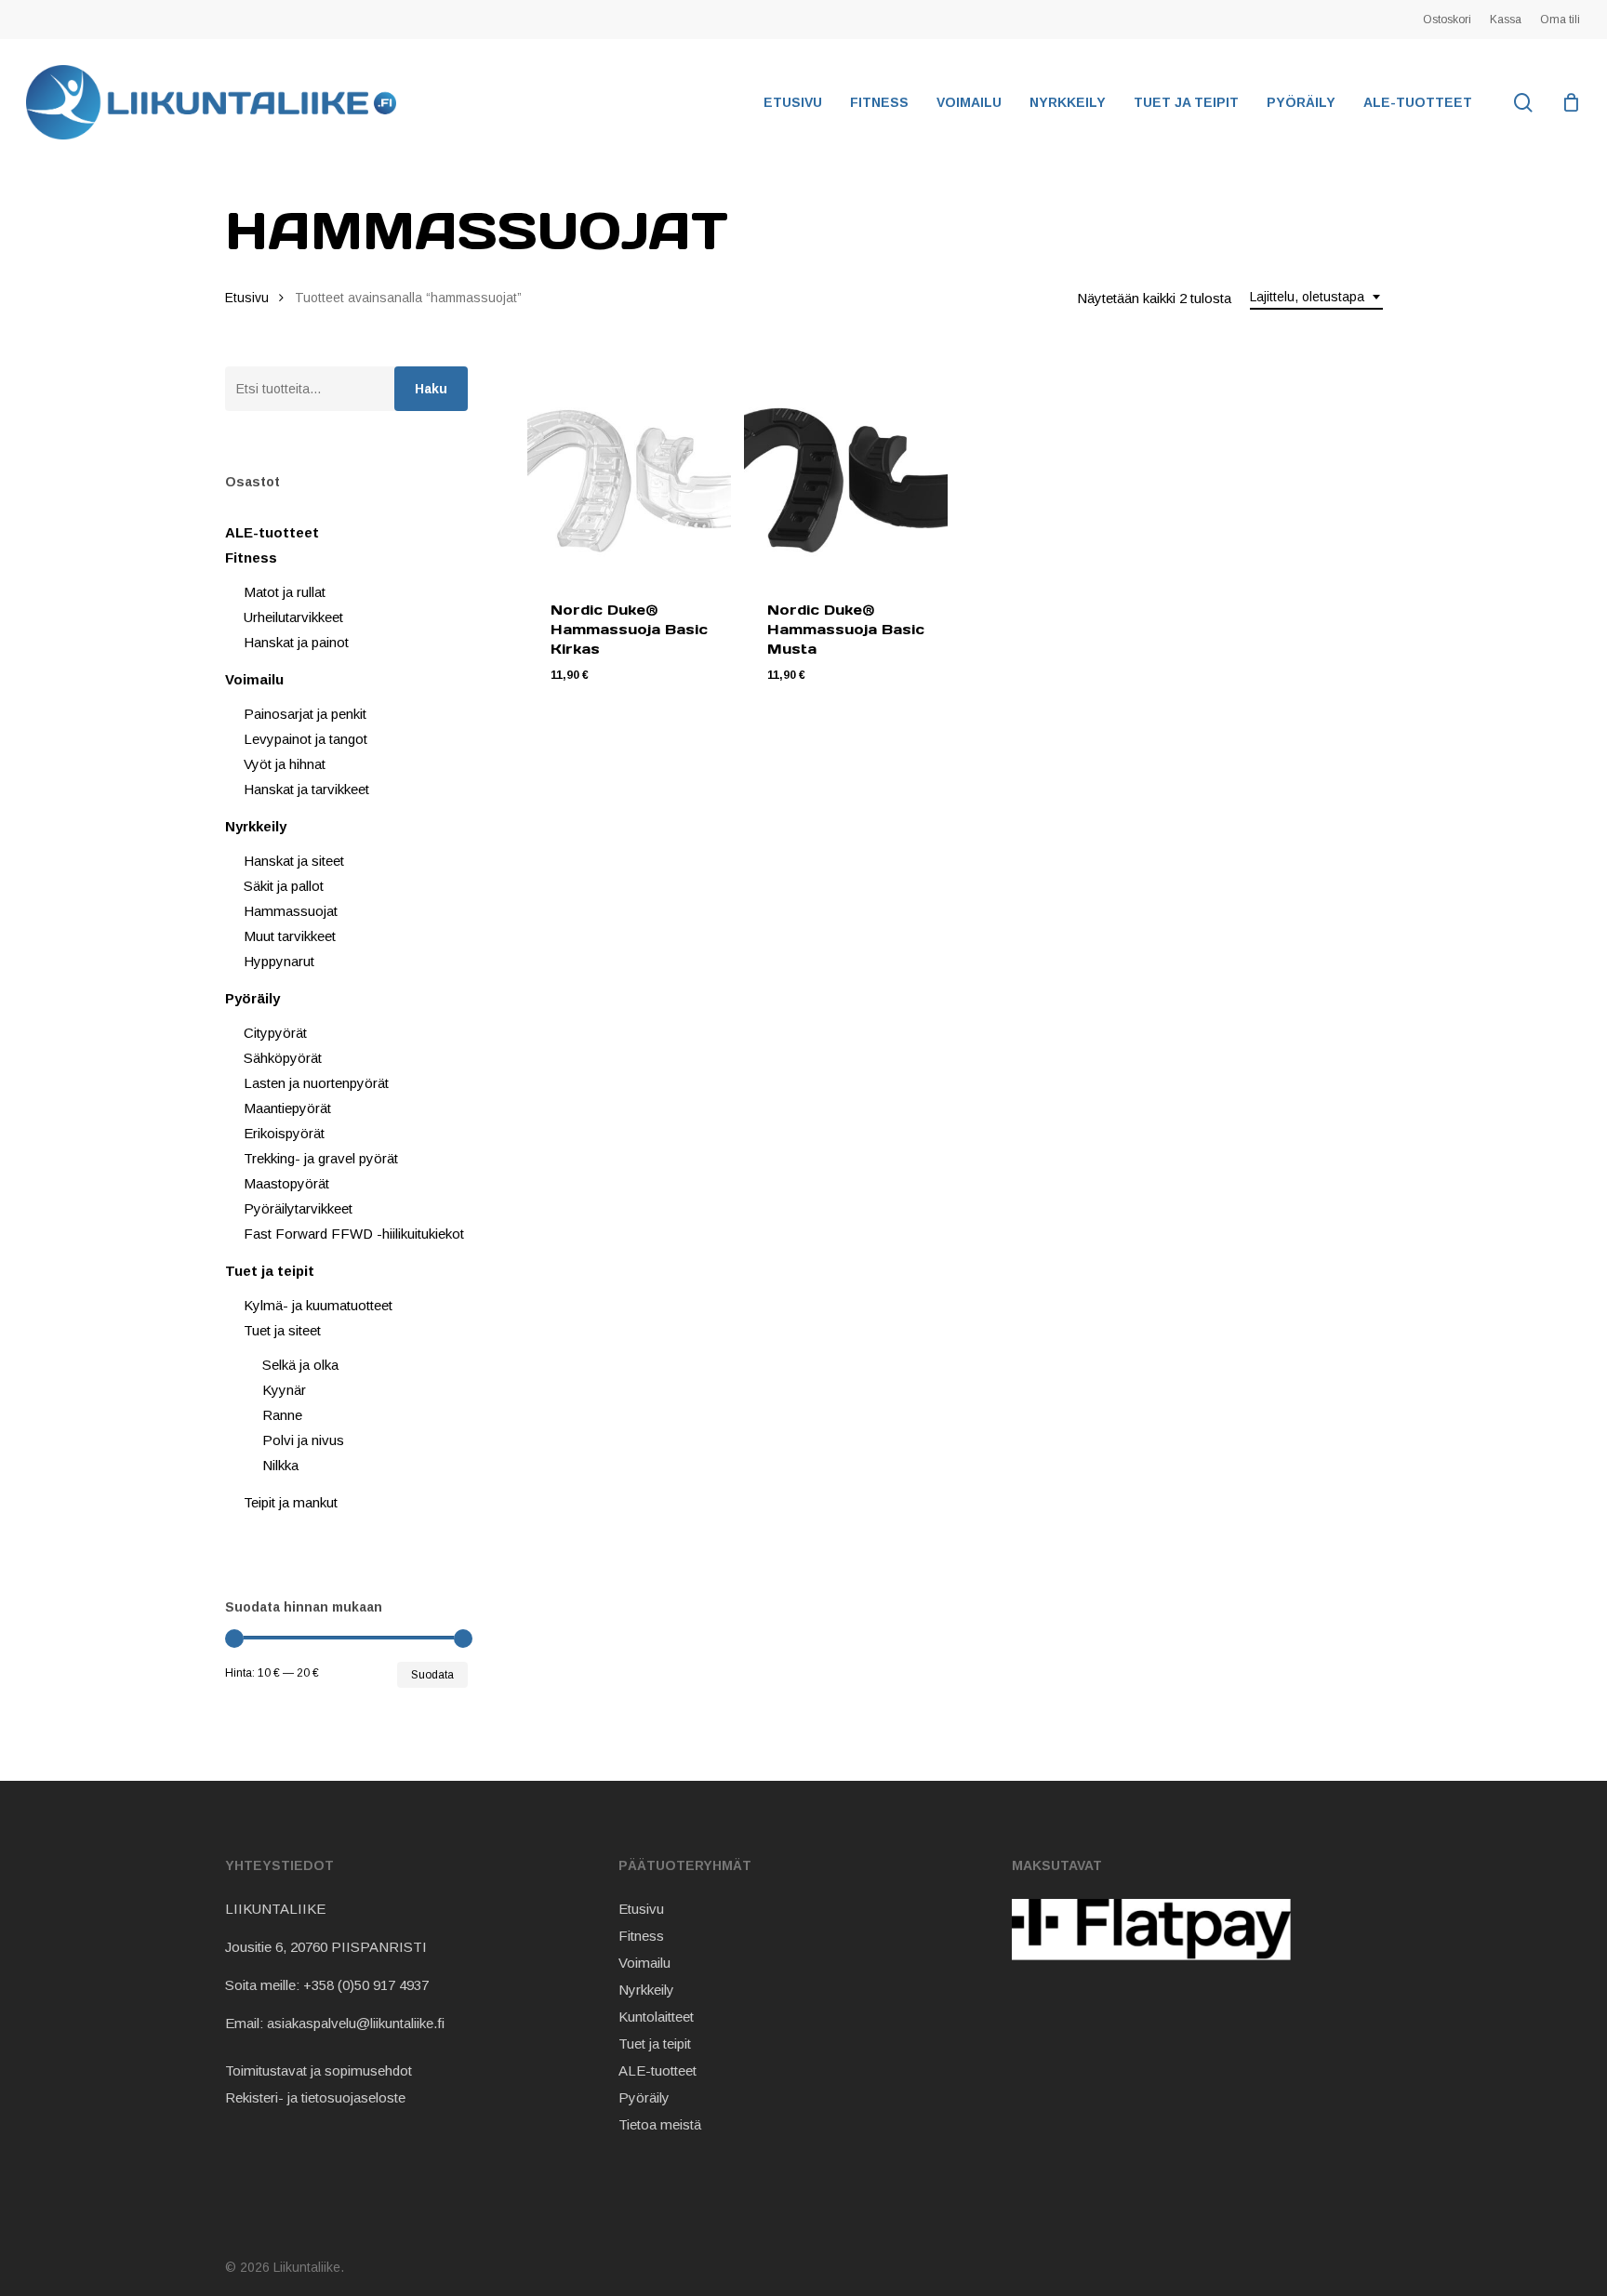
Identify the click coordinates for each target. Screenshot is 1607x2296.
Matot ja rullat (285, 592)
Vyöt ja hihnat (285, 764)
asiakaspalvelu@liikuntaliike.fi (356, 2023)
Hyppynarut (279, 961)
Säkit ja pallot (284, 886)
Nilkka (280, 1465)
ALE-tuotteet (272, 532)
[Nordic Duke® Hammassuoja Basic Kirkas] (629, 472)
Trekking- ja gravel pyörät (321, 1158)
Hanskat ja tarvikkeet (306, 789)
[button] (635, 689)
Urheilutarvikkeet (293, 617)
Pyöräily (252, 998)
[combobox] (1316, 297)
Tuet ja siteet (282, 1330)
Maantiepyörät (287, 1108)
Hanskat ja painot (296, 642)
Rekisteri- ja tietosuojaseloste (315, 2097)
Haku (431, 389)
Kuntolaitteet (656, 2017)
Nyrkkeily (256, 826)
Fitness (251, 557)
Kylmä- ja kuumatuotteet (318, 1305)
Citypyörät (275, 1033)
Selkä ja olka (300, 1365)
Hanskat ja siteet (294, 861)
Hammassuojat (291, 911)
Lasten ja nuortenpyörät (316, 1083)
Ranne (282, 1415)
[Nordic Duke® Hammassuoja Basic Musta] (846, 472)
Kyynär (284, 1390)
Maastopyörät (286, 1183)
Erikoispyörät (284, 1133)
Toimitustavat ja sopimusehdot (319, 2070)
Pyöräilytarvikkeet (298, 1208)
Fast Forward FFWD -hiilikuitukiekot (354, 1234)
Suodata (432, 1675)
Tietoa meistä (660, 2124)
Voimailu (254, 679)
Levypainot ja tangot (305, 739)
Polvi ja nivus (303, 1440)
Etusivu (247, 298)
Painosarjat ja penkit (305, 714)
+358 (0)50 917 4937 (366, 1985)
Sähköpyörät (283, 1058)
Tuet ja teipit (270, 1271)
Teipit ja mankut (291, 1502)
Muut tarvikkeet (290, 936)
